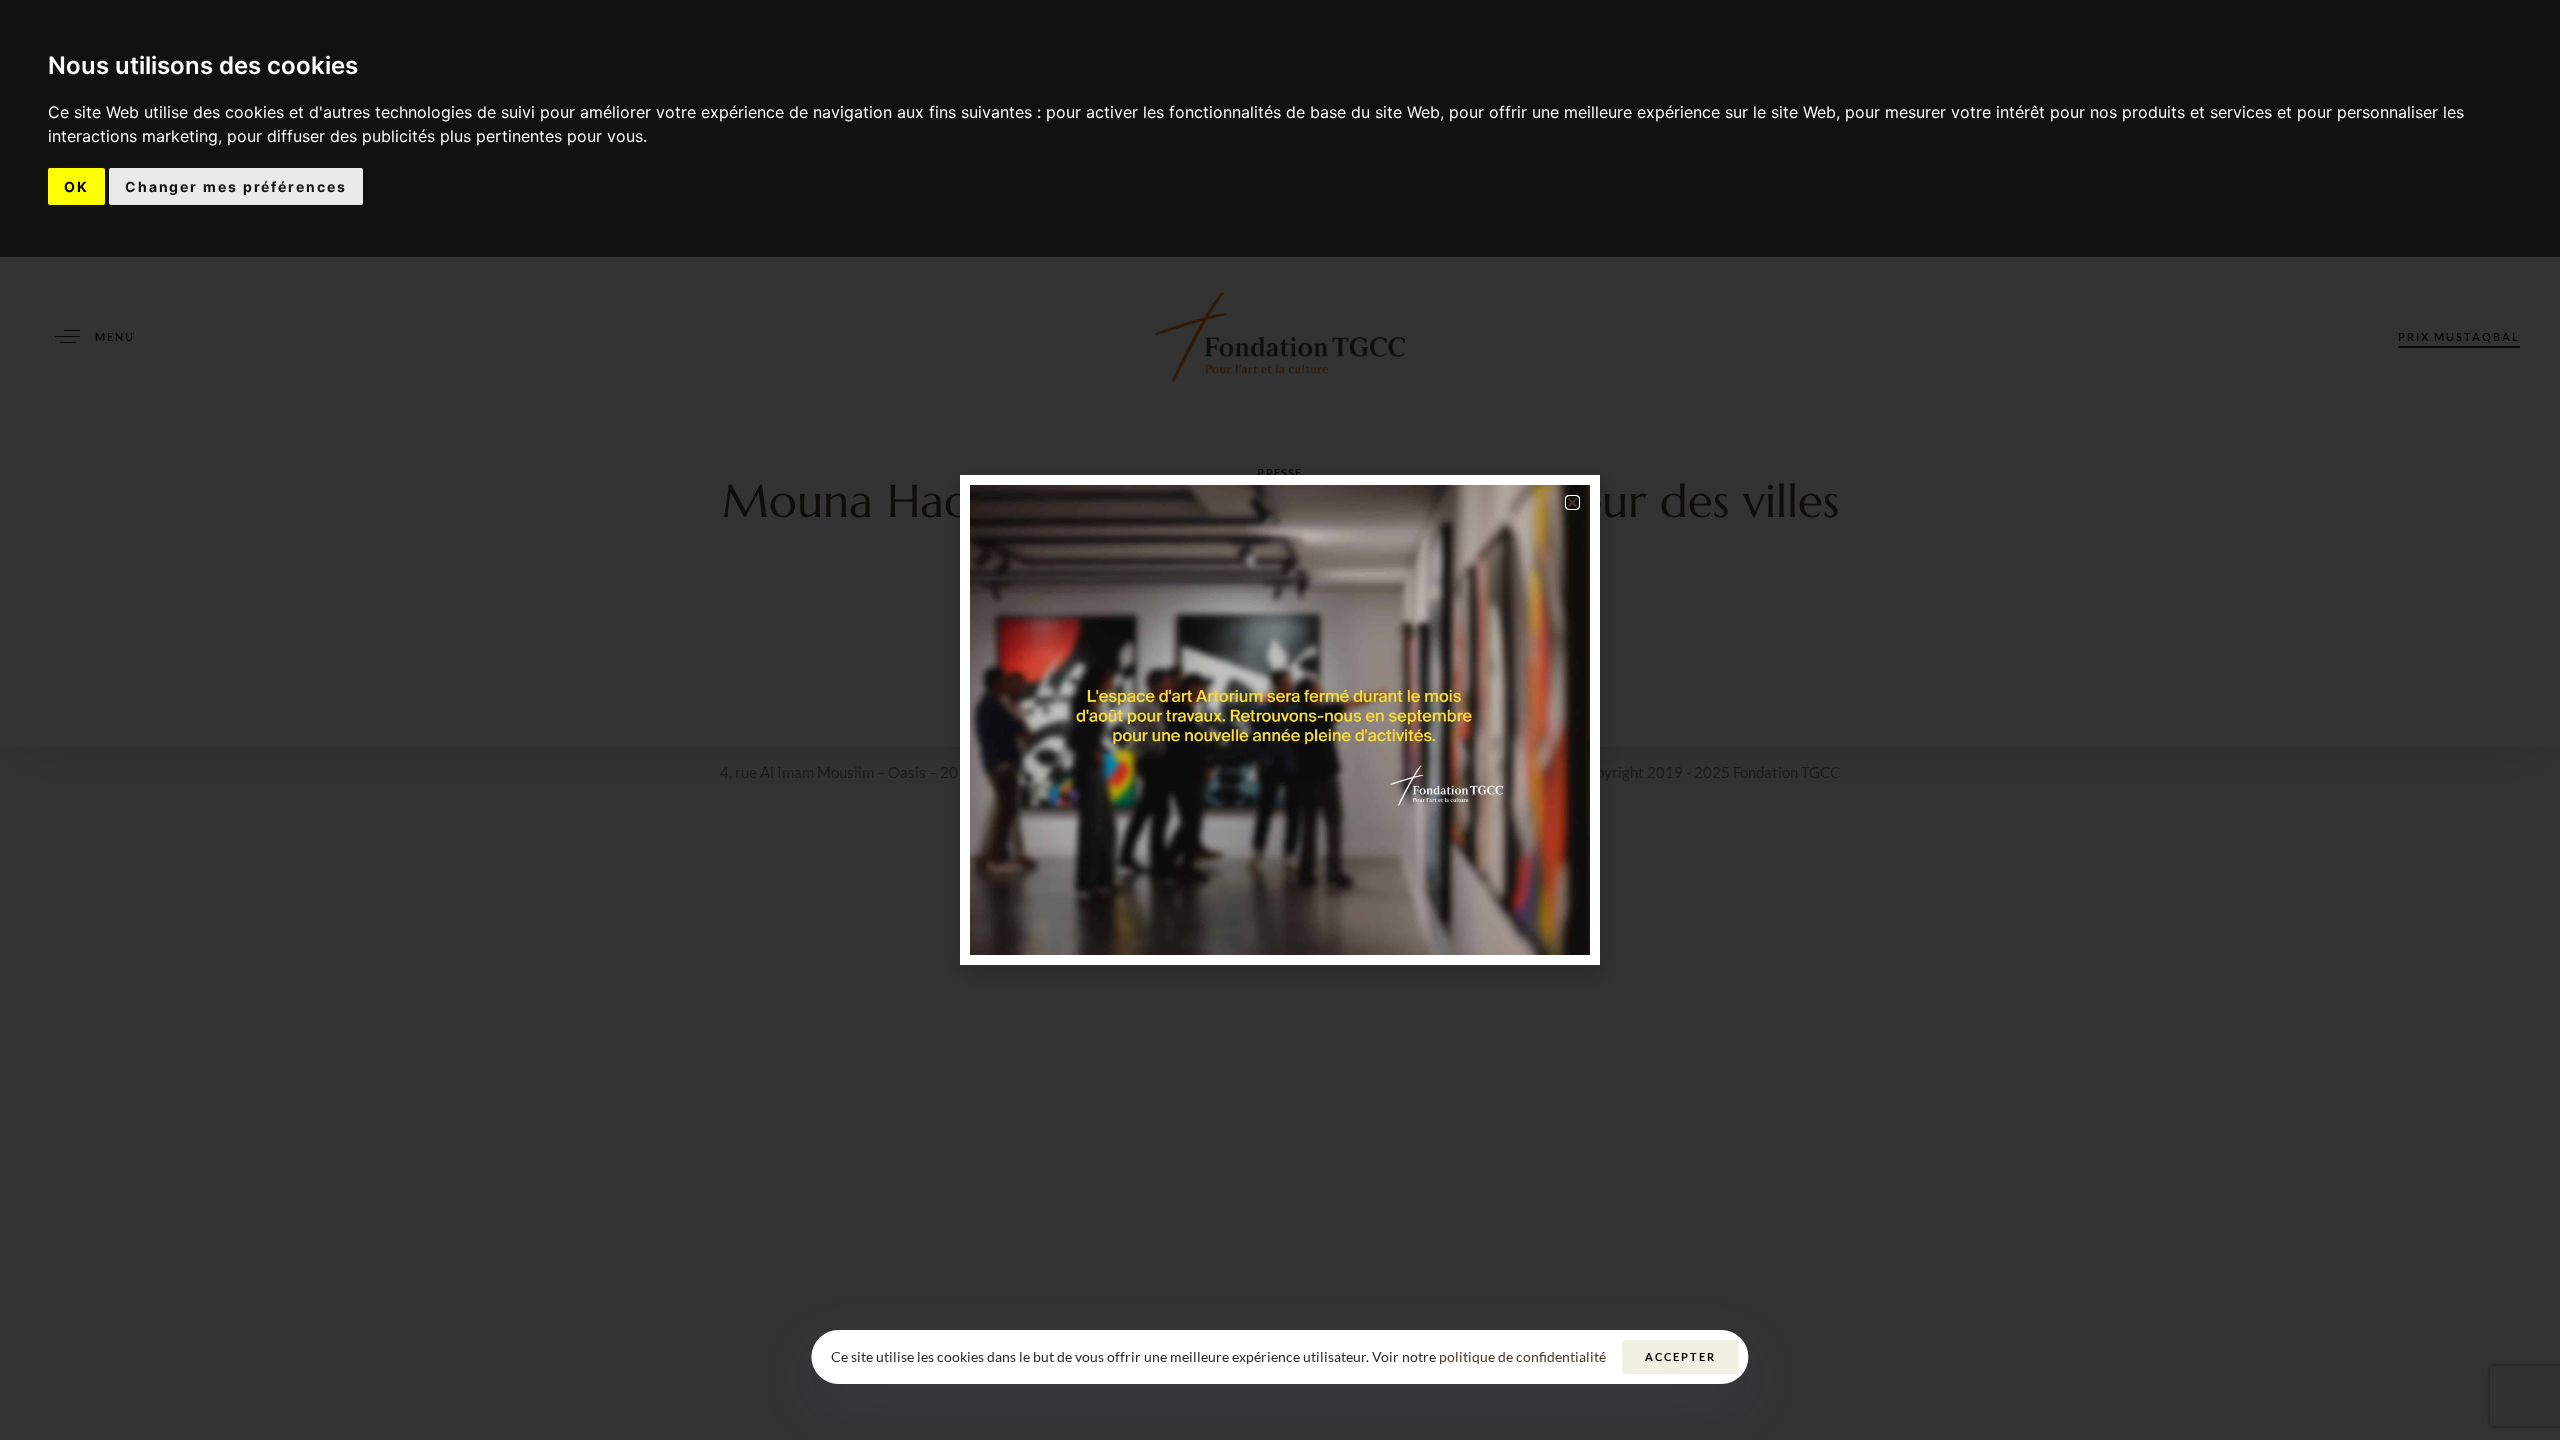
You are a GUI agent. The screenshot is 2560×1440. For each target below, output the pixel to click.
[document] (1280, 720)
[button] (1572, 502)
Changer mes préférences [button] (236, 186)
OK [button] (76, 186)
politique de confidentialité (1522, 1356)
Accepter (1680, 1356)
